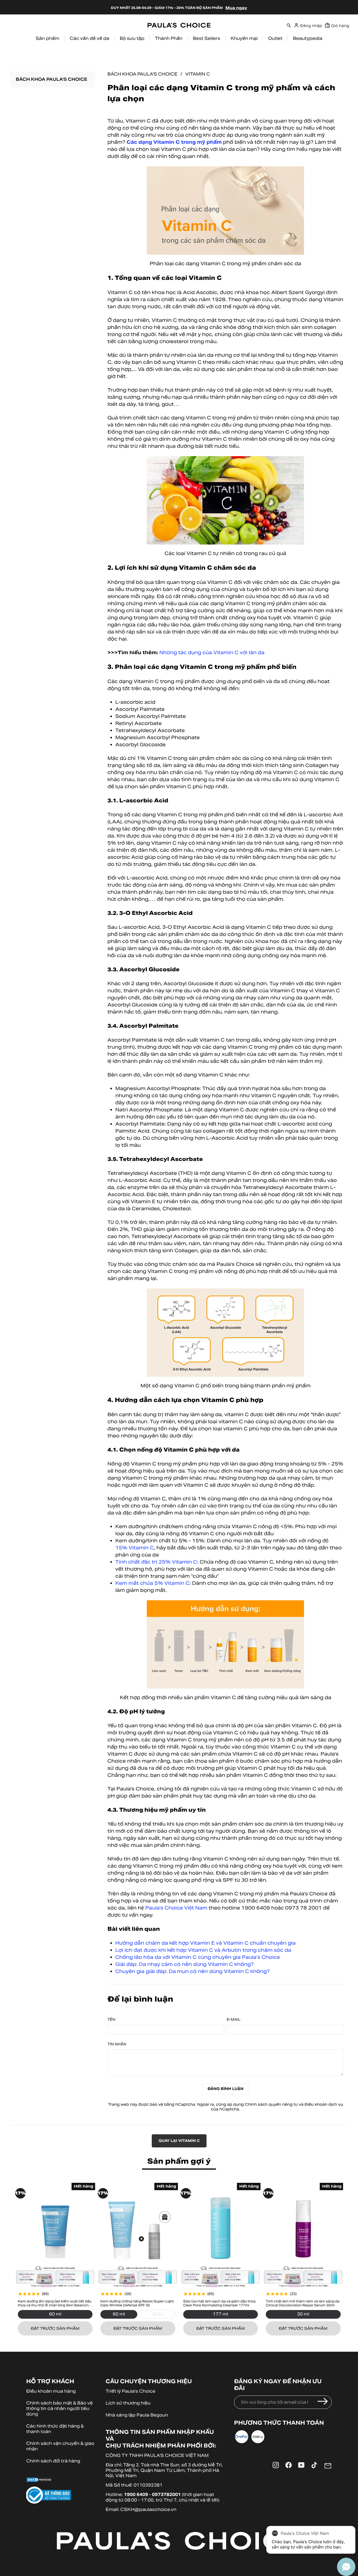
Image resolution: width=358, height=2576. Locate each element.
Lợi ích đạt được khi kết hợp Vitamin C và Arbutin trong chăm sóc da (203, 1950)
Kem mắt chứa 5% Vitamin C (152, 1583)
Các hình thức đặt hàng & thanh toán (55, 2429)
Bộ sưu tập (132, 38)
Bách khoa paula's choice (51, 79)
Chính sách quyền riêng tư (271, 2104)
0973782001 (166, 2495)
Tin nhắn (117, 2044)
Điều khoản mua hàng (51, 2391)
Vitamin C (198, 74)
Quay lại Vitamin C (179, 2141)
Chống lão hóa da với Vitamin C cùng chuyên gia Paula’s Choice (198, 1957)
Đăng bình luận (226, 2089)
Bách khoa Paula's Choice (142, 74)
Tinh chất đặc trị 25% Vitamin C (156, 1562)
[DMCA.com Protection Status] (61, 2481)
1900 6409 (136, 2495)
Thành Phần (169, 38)
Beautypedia (308, 38)
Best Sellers (207, 38)
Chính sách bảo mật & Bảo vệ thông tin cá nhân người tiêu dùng (59, 2409)
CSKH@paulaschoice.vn (148, 2510)
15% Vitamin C (135, 1548)
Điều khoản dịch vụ (324, 2104)
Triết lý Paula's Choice (131, 2391)
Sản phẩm (47, 38)
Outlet (275, 38)
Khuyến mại (244, 38)
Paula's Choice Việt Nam (176, 1908)
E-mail (234, 2020)
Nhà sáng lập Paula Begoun (137, 2415)
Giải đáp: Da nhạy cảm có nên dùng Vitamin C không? (185, 1964)
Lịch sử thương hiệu (128, 2403)
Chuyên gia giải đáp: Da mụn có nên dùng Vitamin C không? (192, 1971)
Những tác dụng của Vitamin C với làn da (212, 652)
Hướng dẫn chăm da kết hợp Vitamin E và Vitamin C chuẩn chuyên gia (205, 1943)
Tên (111, 2020)
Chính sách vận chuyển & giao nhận (60, 2446)
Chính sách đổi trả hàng (53, 2461)
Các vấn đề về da (89, 38)
